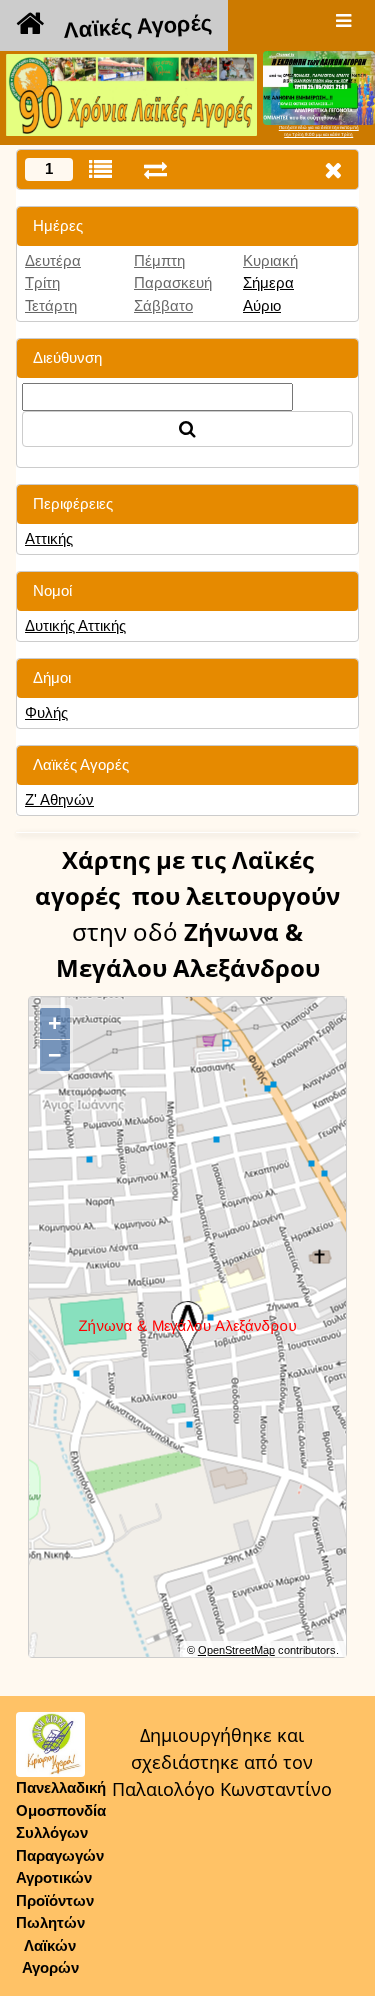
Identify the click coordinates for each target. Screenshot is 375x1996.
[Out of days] (155, 169)
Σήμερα (268, 282)
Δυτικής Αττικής (75, 625)
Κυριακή (270, 260)
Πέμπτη (159, 260)
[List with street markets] (100, 169)
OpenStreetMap (236, 1650)
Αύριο (262, 305)
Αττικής (49, 538)
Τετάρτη (51, 305)
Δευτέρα (53, 260)
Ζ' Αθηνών (59, 799)
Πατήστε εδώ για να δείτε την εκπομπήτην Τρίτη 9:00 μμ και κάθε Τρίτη (319, 131)
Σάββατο (163, 305)
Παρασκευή (173, 282)
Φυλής (46, 712)
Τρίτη (42, 282)
